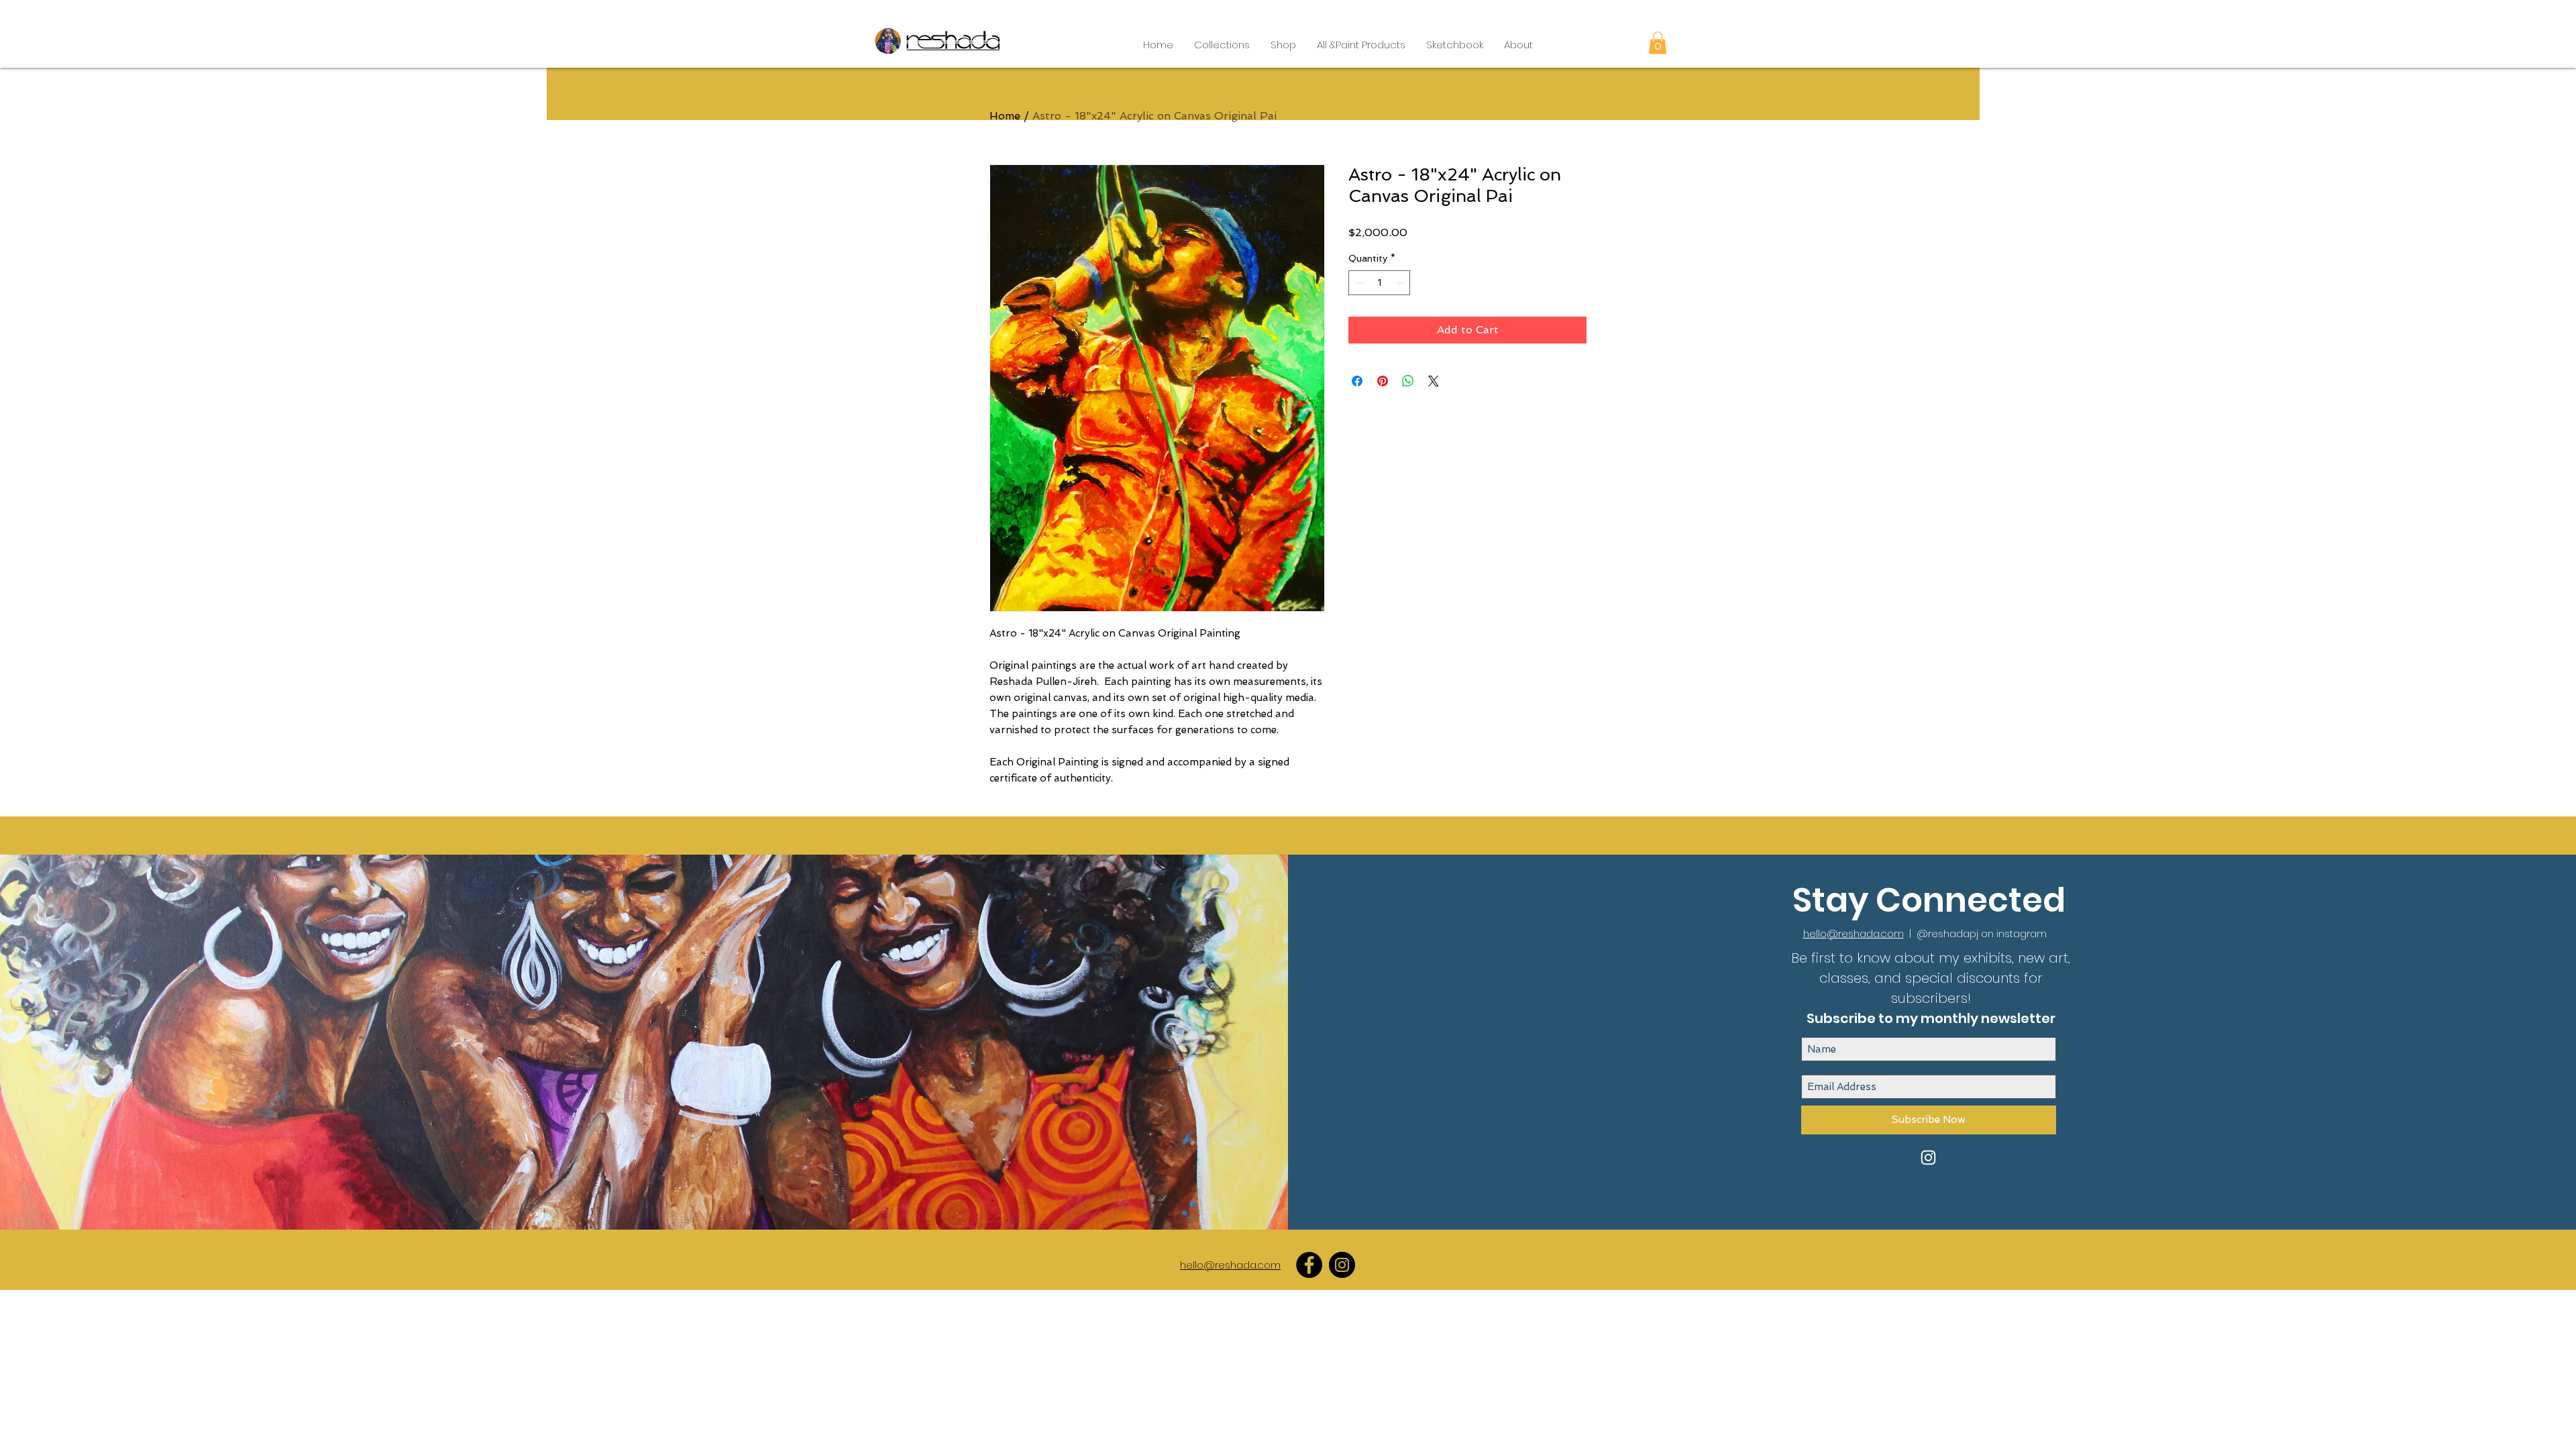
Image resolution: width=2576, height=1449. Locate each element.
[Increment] (1400, 283)
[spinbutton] (1379, 283)
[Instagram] (1342, 1265)
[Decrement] (1359, 283)
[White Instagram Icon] (1928, 1158)
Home (1005, 116)
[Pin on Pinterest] (1383, 381)
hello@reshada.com (1854, 933)
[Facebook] (1309, 1265)
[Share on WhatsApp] (1408, 381)
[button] (1222, 45)
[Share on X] (1434, 381)
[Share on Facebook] (1357, 381)
